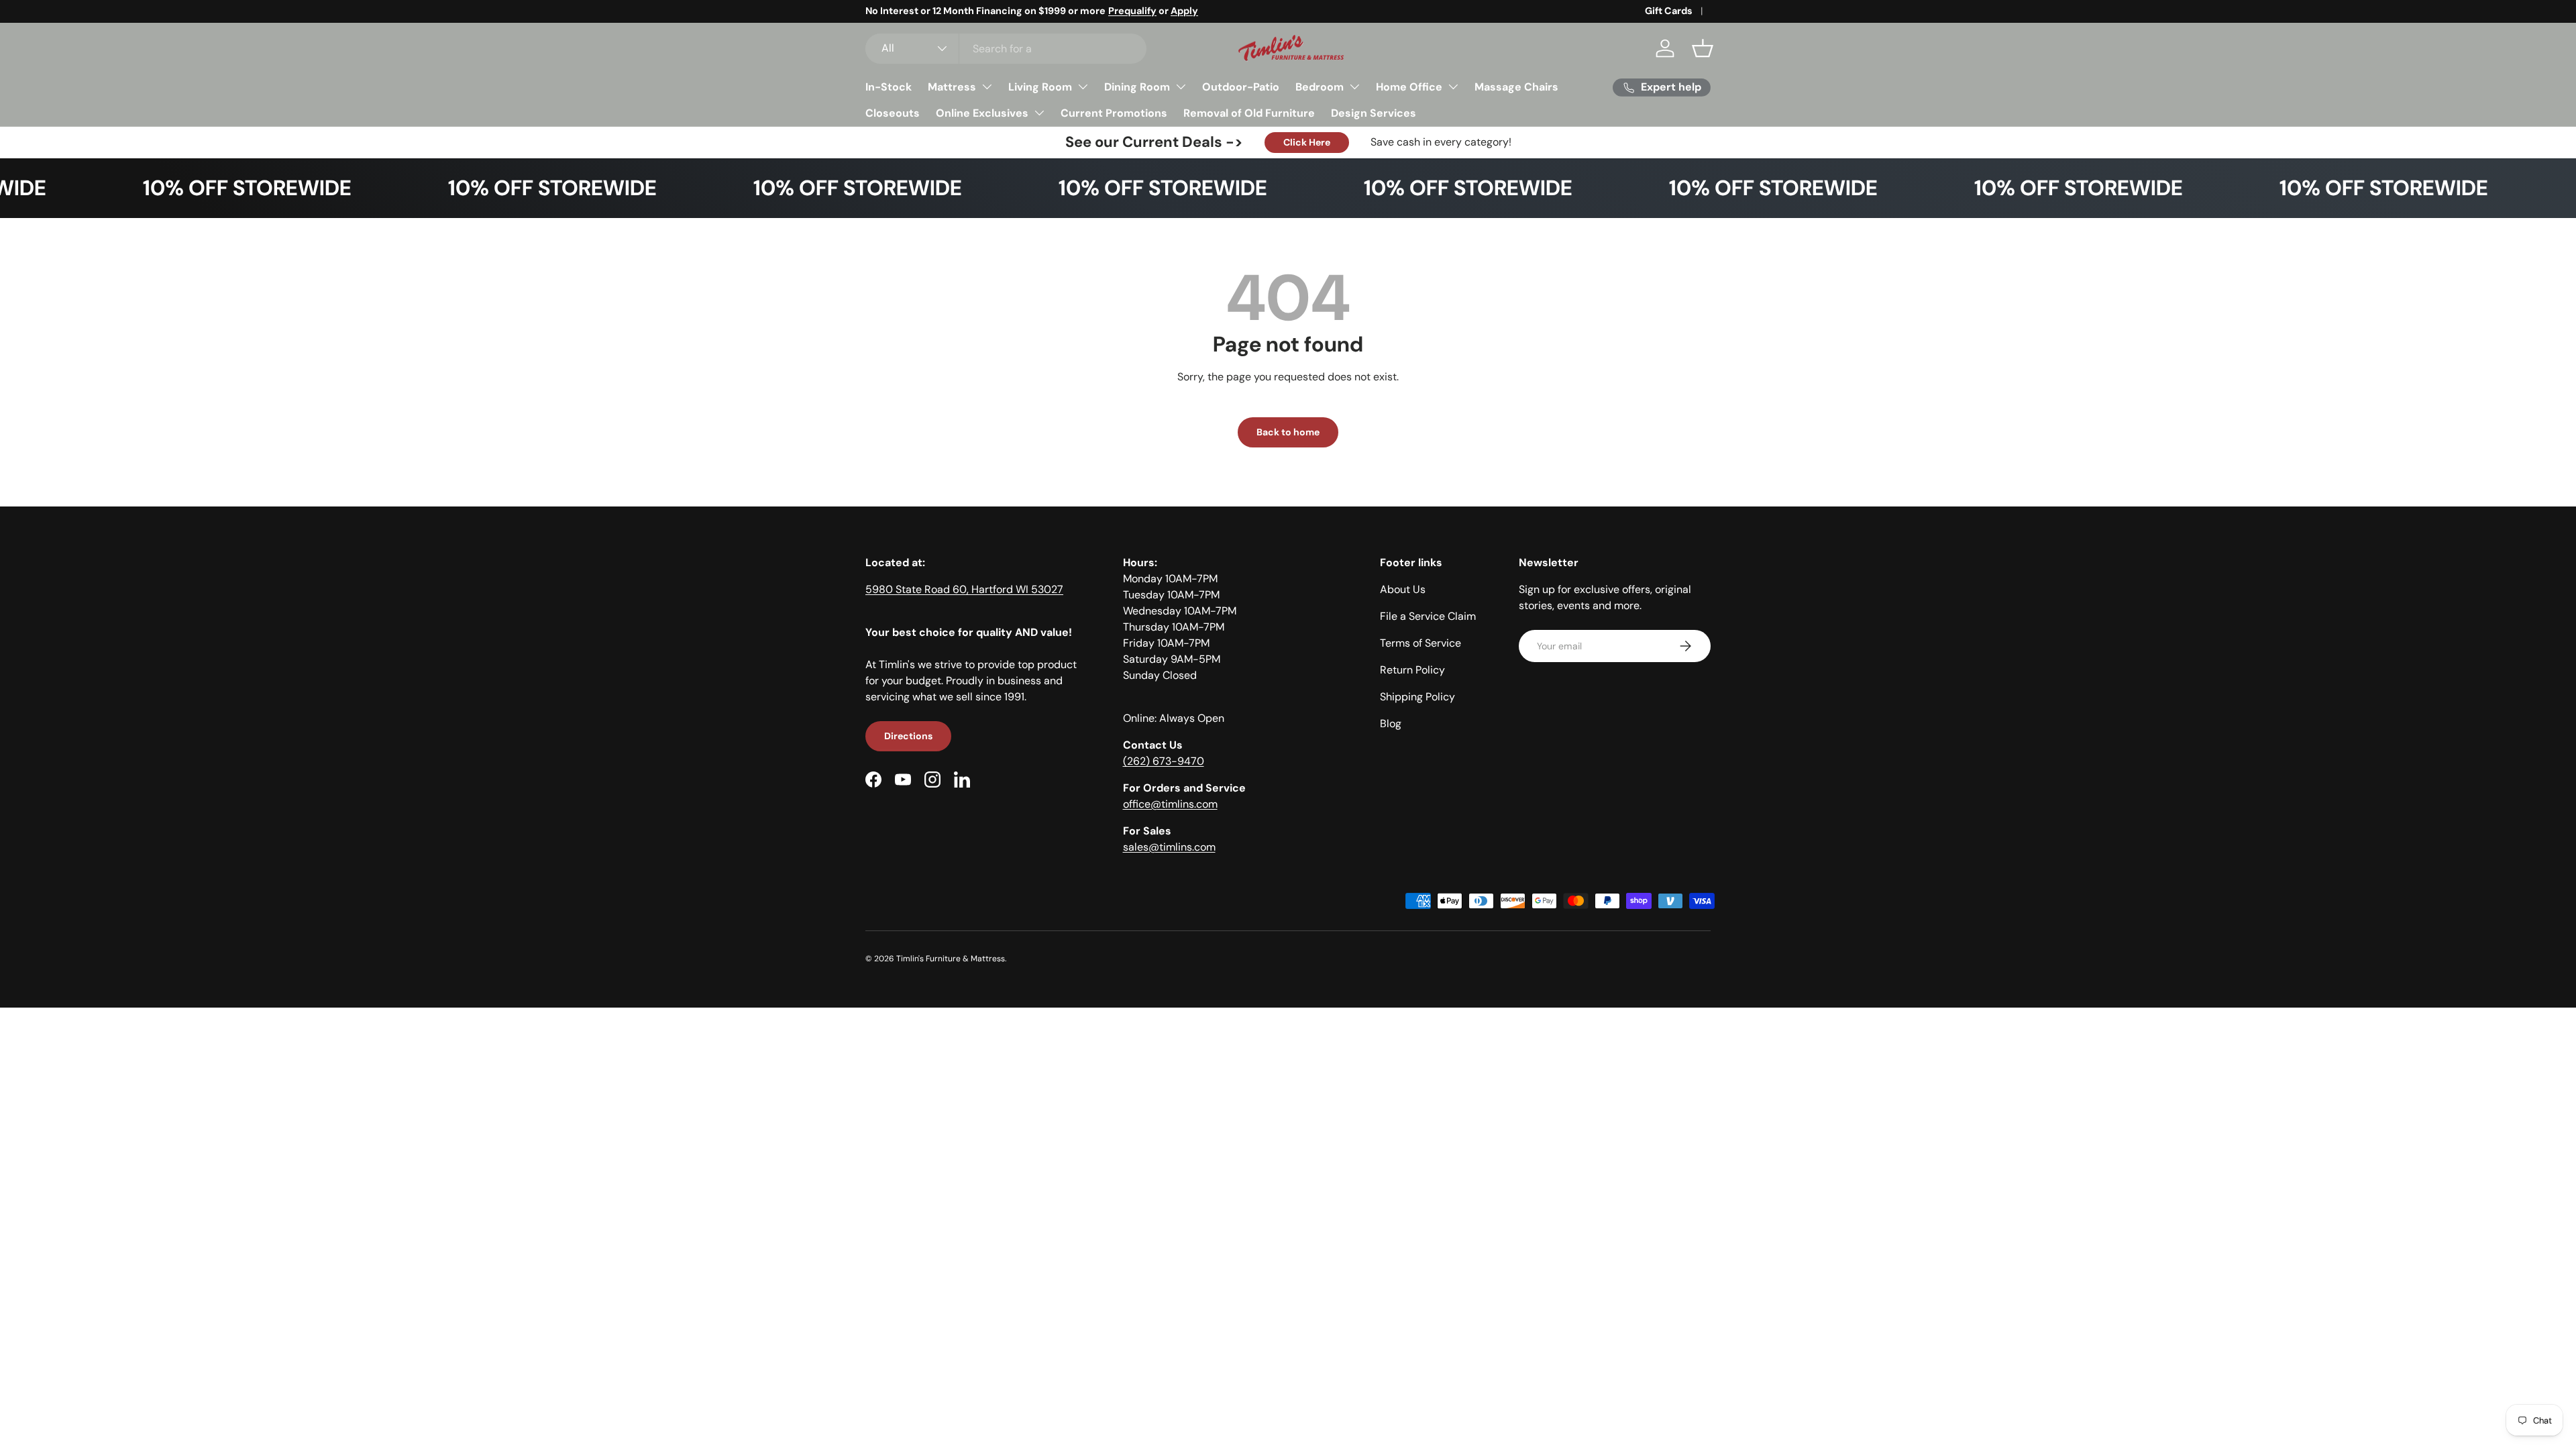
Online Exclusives (982, 113)
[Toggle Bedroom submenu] (1354, 87)
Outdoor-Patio (1241, 87)
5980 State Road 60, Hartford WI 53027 (964, 589)
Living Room (1040, 87)
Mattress (952, 87)
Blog (1391, 723)
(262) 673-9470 (1164, 761)
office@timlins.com (1170, 804)
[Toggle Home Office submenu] (1453, 87)
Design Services (1374, 113)
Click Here (1307, 142)
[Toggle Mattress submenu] (987, 87)
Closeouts (893, 113)
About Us (1403, 589)
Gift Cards (1669, 11)
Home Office (1409, 87)
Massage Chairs (1516, 87)
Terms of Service (1420, 643)
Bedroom (1320, 87)
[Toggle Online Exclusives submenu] (1039, 113)
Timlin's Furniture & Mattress (951, 959)
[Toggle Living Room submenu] (1083, 87)
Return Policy (1412, 670)
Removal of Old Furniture (1249, 113)
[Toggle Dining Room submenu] (1181, 87)
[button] (1703, 48)
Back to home (1288, 432)
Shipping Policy (1417, 697)
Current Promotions (1114, 113)
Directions (908, 736)
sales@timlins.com (1169, 847)
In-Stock (889, 87)
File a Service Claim (1428, 616)
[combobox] (1006, 49)
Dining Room (1137, 87)
